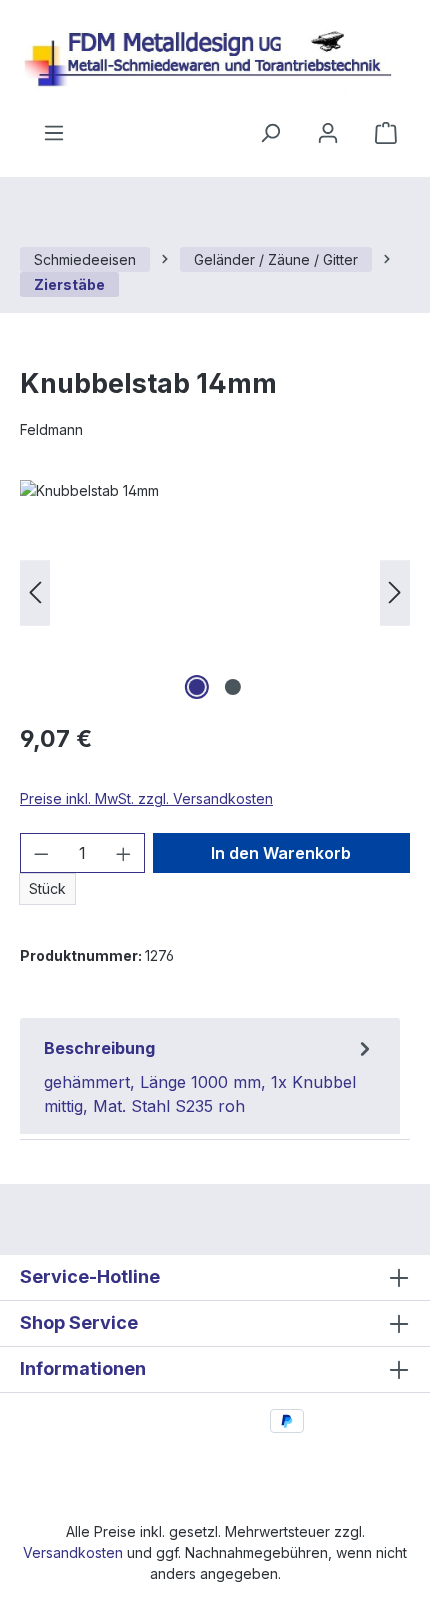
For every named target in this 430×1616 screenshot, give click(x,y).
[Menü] (54, 133)
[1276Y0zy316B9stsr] (215, 592)
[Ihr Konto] (328, 133)
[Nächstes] (395, 592)
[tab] (210, 1076)
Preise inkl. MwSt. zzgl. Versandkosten (146, 798)
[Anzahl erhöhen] (124, 853)
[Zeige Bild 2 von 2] (233, 687)
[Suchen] (270, 133)
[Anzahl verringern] (41, 853)
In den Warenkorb (281, 853)
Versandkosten (73, 1552)
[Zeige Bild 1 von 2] (197, 687)
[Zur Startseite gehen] (215, 60)
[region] (215, 592)
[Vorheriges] (35, 592)
